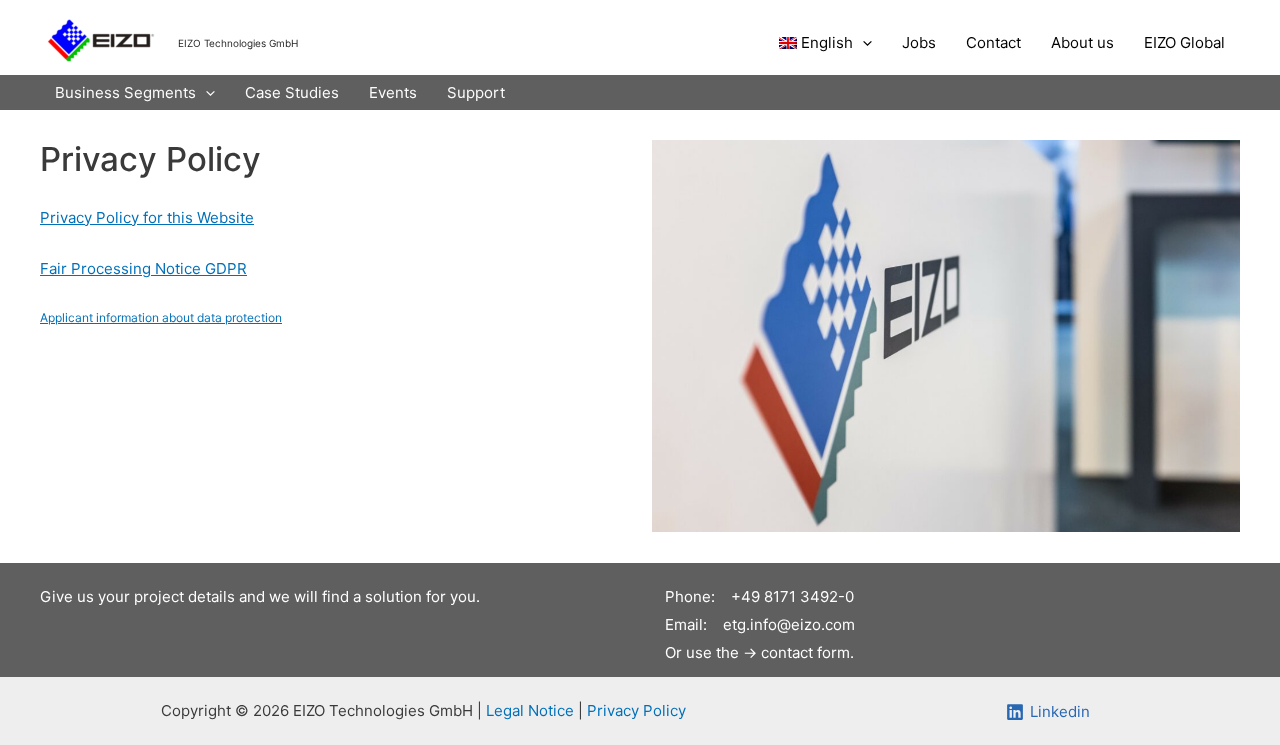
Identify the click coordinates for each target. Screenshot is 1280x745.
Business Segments (125, 92)
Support (476, 92)
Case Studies (292, 92)
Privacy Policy (636, 710)
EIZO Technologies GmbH (238, 43)
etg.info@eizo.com (789, 624)
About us (1082, 42)
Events (393, 92)
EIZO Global (1184, 42)
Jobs (919, 42)
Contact (993, 42)
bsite (236, 217)
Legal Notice (532, 710)
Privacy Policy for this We (129, 217)
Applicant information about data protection (161, 317)
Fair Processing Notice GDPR (143, 268)
